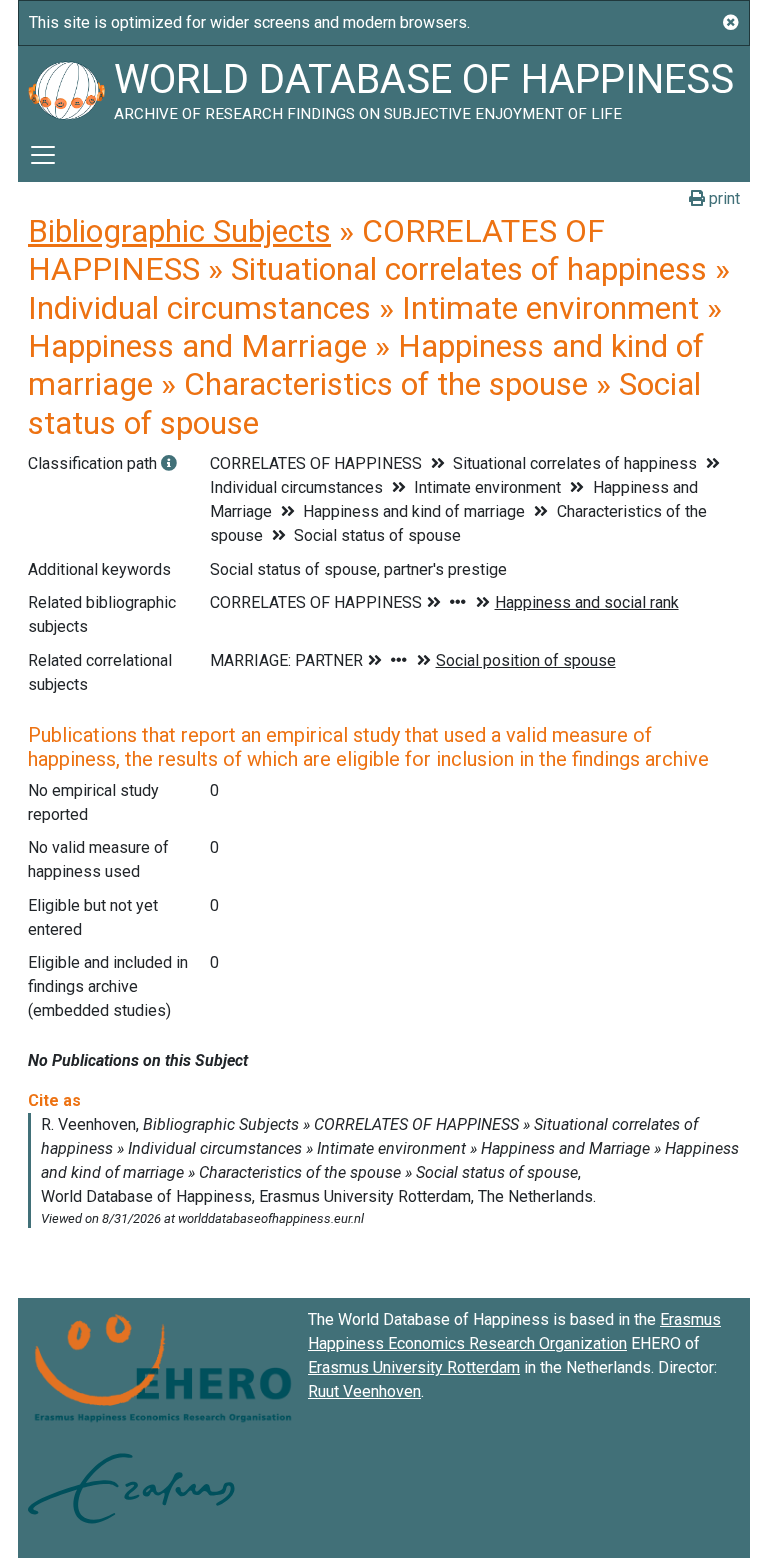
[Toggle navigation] (43, 155)
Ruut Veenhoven (364, 1391)
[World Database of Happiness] (66, 87)
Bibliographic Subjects (179, 231)
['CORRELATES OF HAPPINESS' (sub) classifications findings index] (169, 463)
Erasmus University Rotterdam (414, 1367)
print (722, 198)
